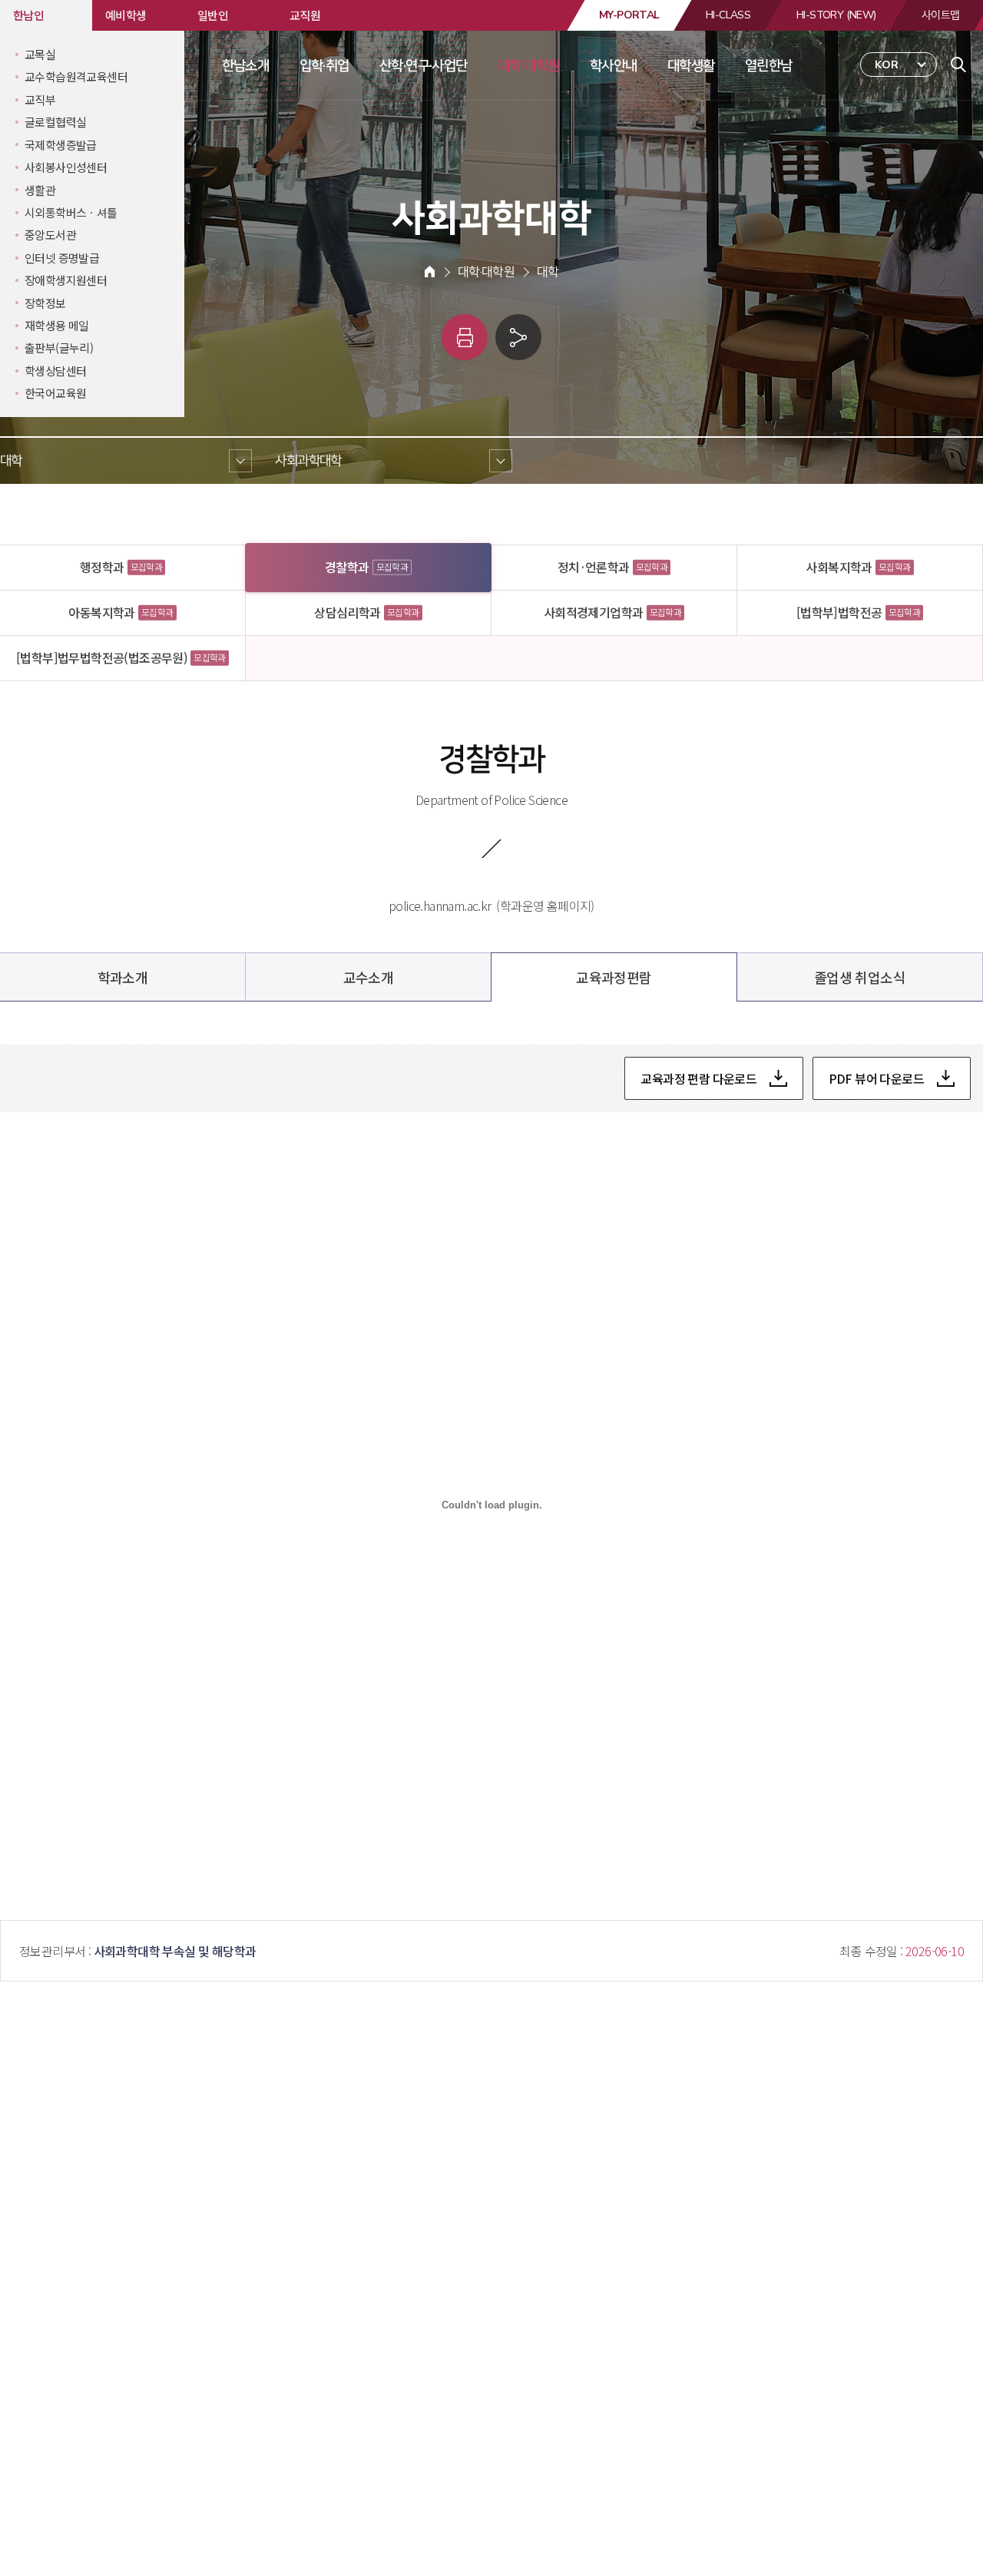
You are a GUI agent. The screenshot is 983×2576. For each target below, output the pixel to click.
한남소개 (246, 65)
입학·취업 (324, 65)
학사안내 (614, 65)
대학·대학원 (528, 65)
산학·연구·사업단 (424, 65)
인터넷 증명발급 (62, 258)
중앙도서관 (50, 235)
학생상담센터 (55, 371)
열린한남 (769, 65)
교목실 (40, 54)
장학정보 (45, 303)
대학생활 (691, 65)
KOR (887, 65)
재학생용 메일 (57, 325)
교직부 (40, 99)
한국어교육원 (55, 393)
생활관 (40, 190)
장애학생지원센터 (66, 280)
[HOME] (430, 272)
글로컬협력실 (55, 122)
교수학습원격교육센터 (76, 76)
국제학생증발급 (61, 145)
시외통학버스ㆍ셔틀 (71, 212)
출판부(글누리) (59, 348)
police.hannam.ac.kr (440, 906)
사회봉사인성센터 (66, 167)
